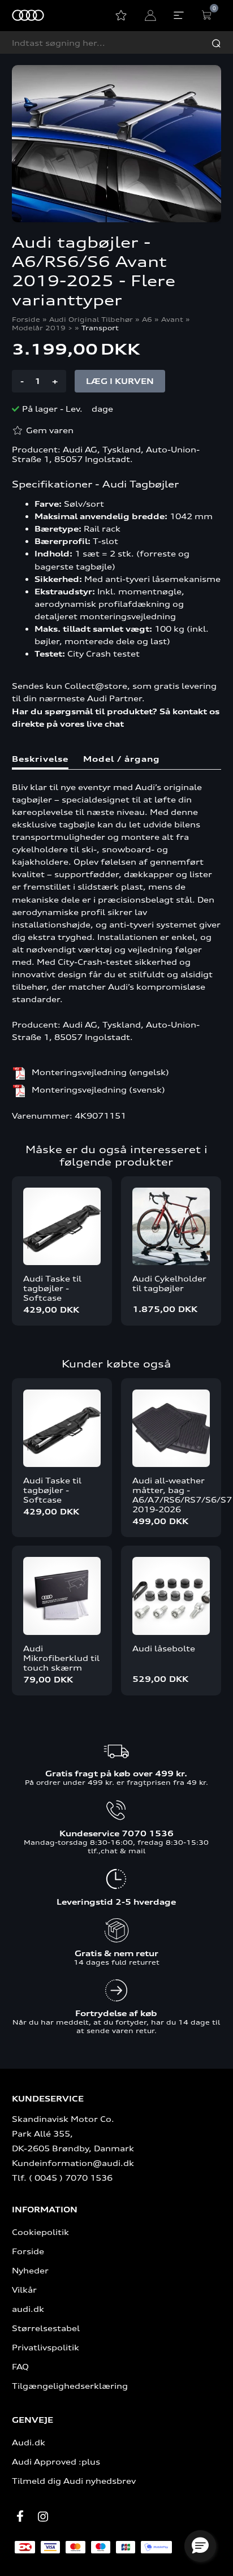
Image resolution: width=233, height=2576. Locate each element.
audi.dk (28, 2309)
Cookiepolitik (40, 2232)
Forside (26, 319)
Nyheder (30, 2270)
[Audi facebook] (20, 2516)
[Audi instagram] (43, 2517)
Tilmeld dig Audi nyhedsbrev (74, 2481)
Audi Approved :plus (56, 2461)
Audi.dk (29, 2442)
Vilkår (24, 2290)
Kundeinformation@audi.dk (73, 2163)
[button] (200, 2546)
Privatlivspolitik (46, 2347)
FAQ (20, 2366)
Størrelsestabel (46, 2328)
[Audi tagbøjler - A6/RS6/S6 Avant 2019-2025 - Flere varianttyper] (117, 144)
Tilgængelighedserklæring (70, 2386)
